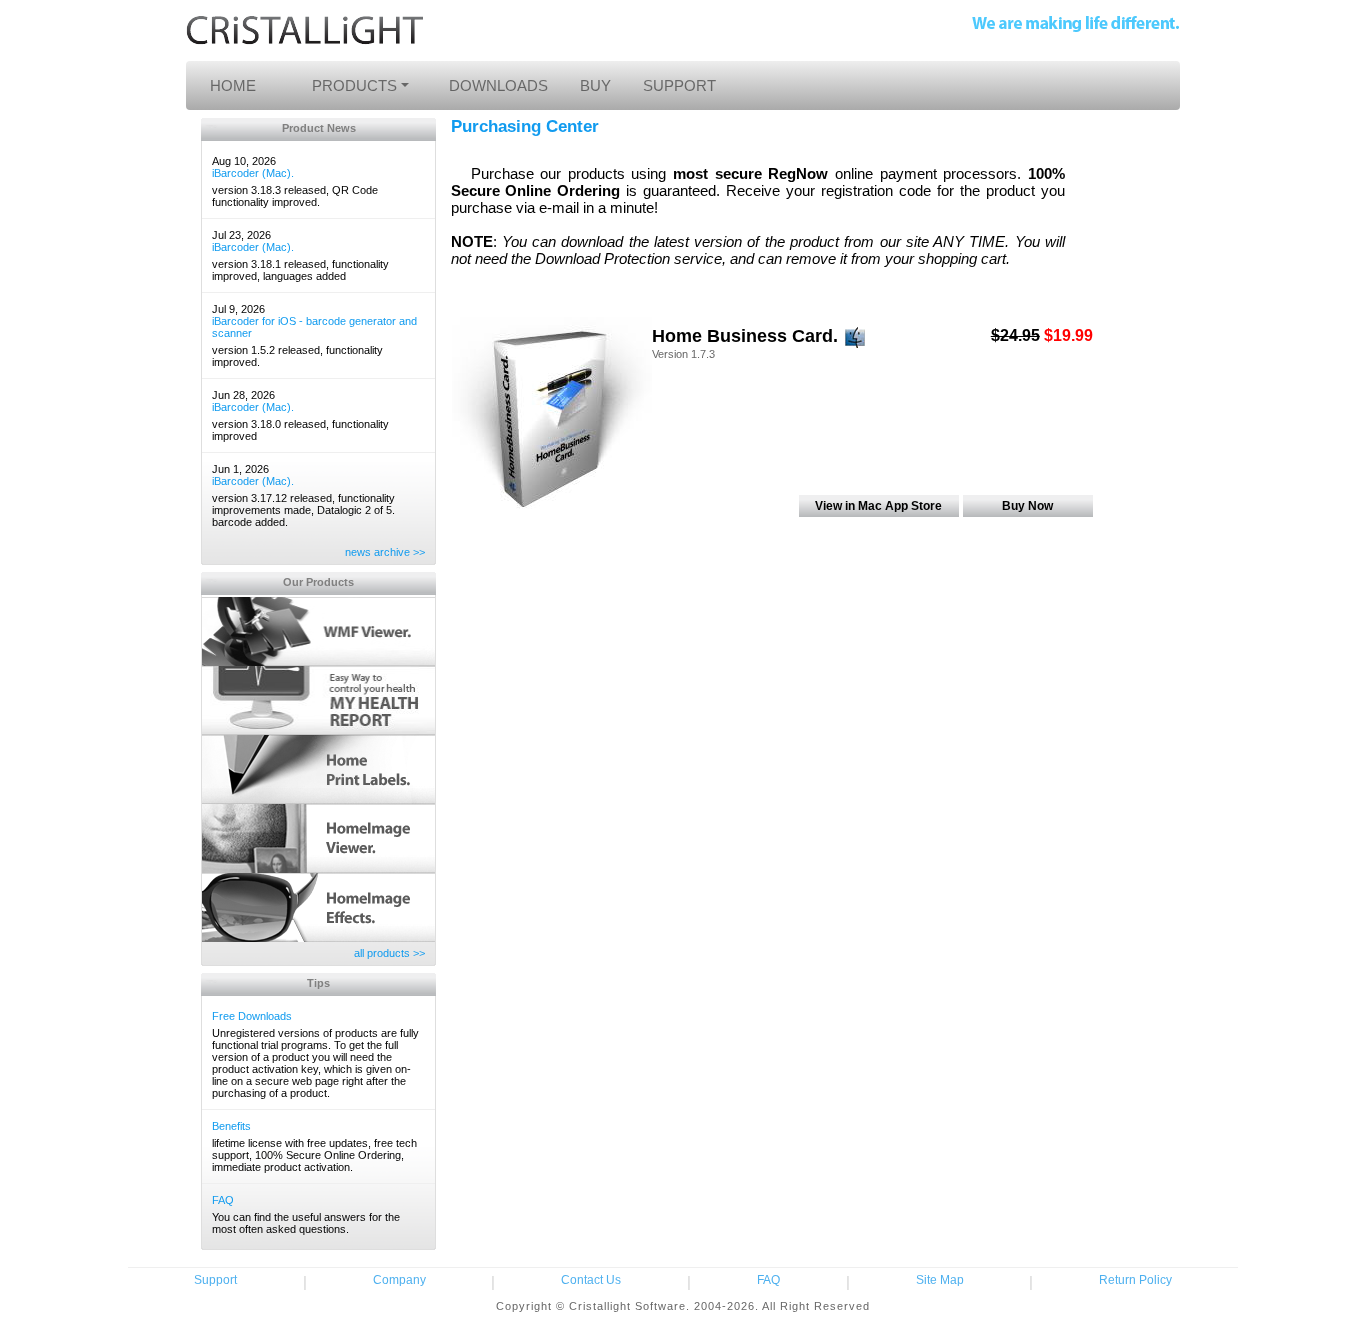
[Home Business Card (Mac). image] (552, 415)
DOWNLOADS (498, 85)
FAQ (223, 1200)
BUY (595, 85)
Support (215, 1280)
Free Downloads (252, 1016)
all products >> (389, 953)
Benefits (231, 1126)
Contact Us (591, 1280)
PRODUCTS (354, 85)
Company (399, 1280)
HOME (233, 85)
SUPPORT (679, 85)
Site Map (940, 1280)
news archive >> (385, 552)
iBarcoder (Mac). (253, 173)
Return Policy (1135, 1280)
